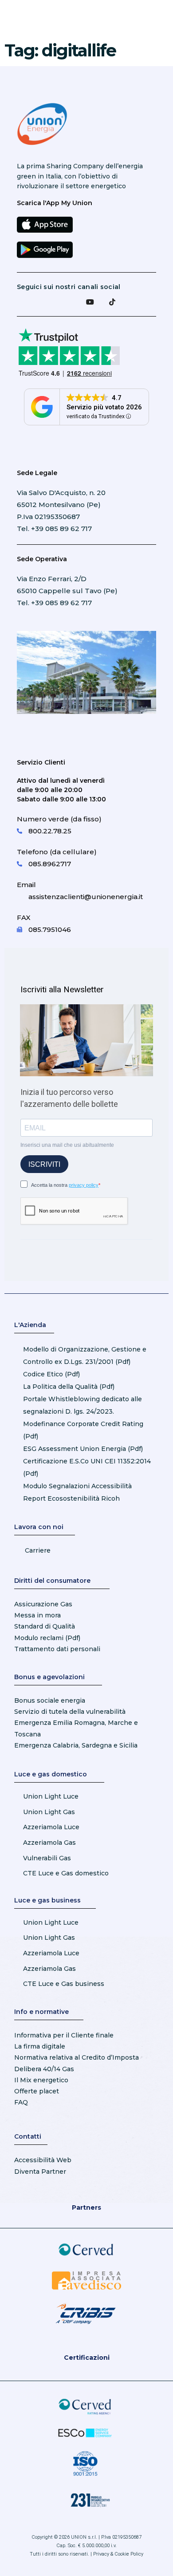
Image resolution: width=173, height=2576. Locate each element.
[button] (134, 19)
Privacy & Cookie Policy (118, 2554)
